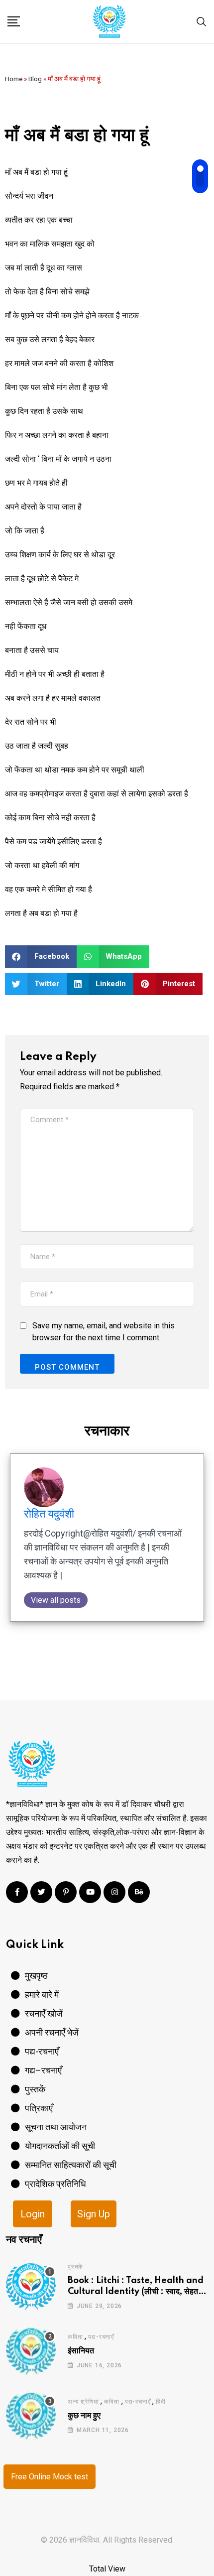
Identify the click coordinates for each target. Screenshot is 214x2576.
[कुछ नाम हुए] (31, 2415)
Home (14, 79)
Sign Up (94, 2214)
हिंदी (161, 2402)
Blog (35, 79)
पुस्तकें (75, 2267)
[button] (41, 957)
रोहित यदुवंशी (49, 1514)
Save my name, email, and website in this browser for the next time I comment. (104, 1332)
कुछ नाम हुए (84, 2416)
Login (33, 2214)
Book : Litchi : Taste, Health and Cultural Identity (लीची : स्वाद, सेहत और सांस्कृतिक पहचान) (136, 2292)
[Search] (202, 21)
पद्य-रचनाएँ (101, 2337)
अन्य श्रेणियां (83, 2402)
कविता (75, 2337)
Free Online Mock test (50, 2477)
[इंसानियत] (31, 2350)
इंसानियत (81, 2351)
